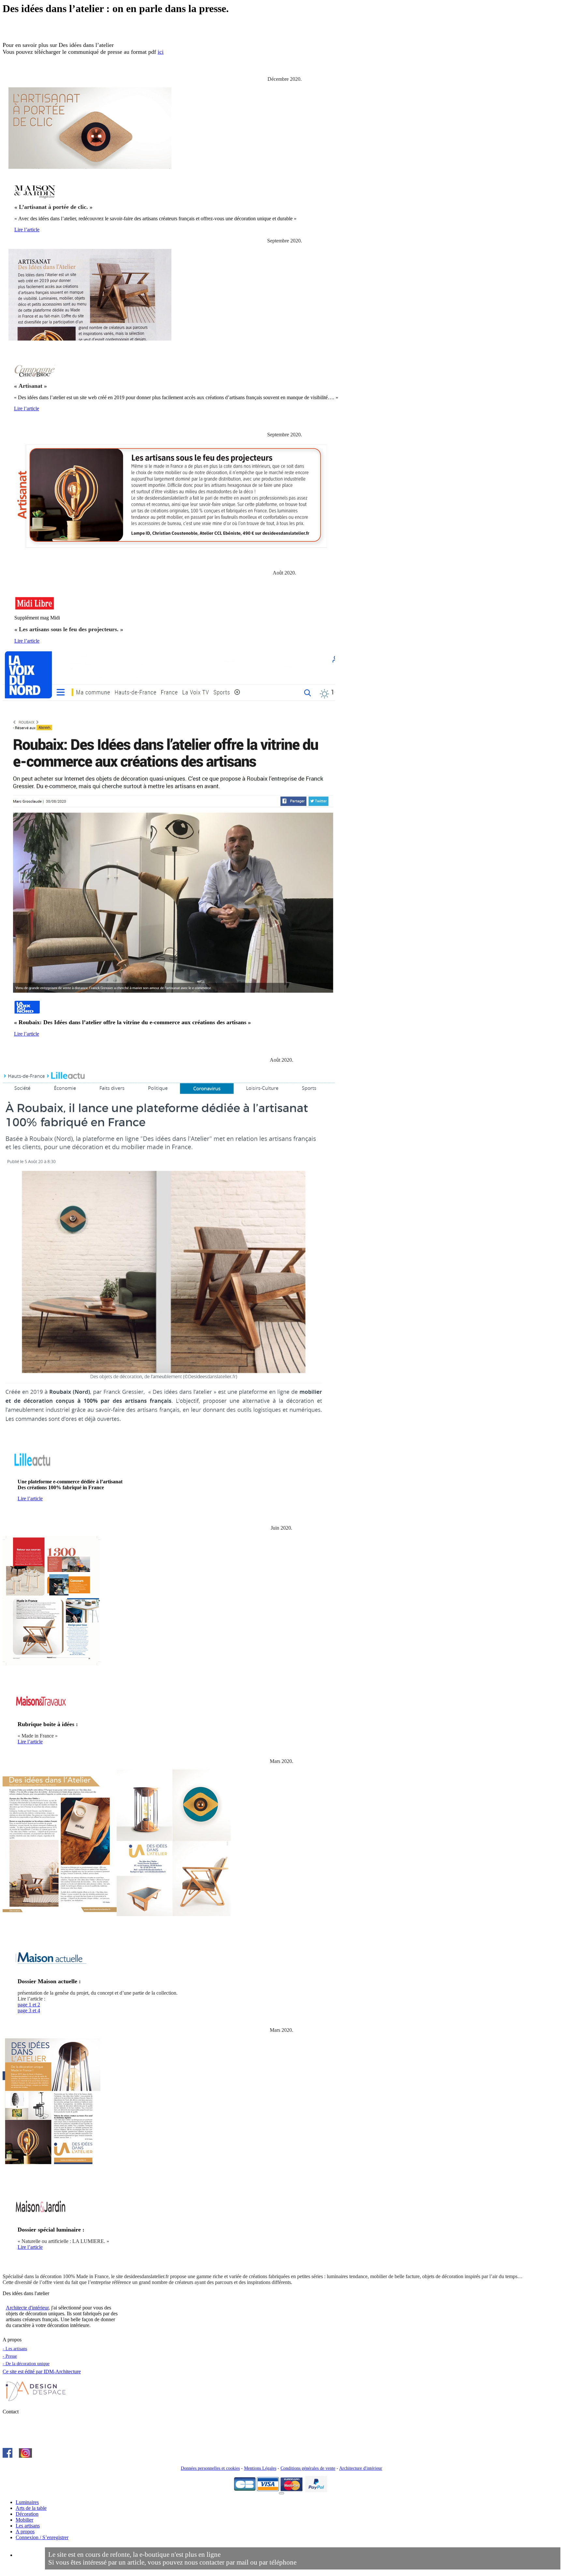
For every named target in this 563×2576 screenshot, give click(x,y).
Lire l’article (27, 230)
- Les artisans (15, 2349)
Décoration (27, 2514)
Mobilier (24, 2520)
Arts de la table (31, 2508)
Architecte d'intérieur (27, 2308)
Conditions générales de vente (308, 2468)
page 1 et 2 (29, 2005)
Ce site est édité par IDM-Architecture (42, 2372)
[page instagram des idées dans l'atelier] (25, 2456)
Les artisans (28, 2526)
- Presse (10, 2356)
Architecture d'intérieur (361, 2468)
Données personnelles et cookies (210, 2468)
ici (161, 52)
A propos (25, 2532)
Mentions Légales (260, 2468)
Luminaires (27, 2502)
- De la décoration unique (26, 2364)
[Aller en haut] (281, 2493)
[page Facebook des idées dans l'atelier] (7, 2456)
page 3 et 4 (29, 2010)
